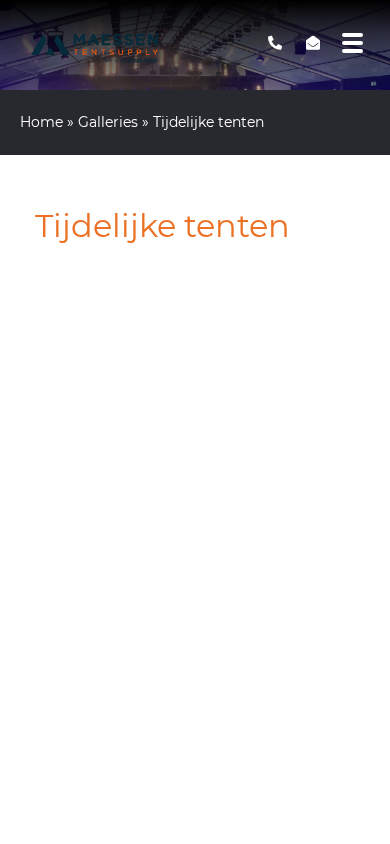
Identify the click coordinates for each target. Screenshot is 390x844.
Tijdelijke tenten (162, 225)
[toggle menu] (353, 43)
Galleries (108, 122)
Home (41, 122)
